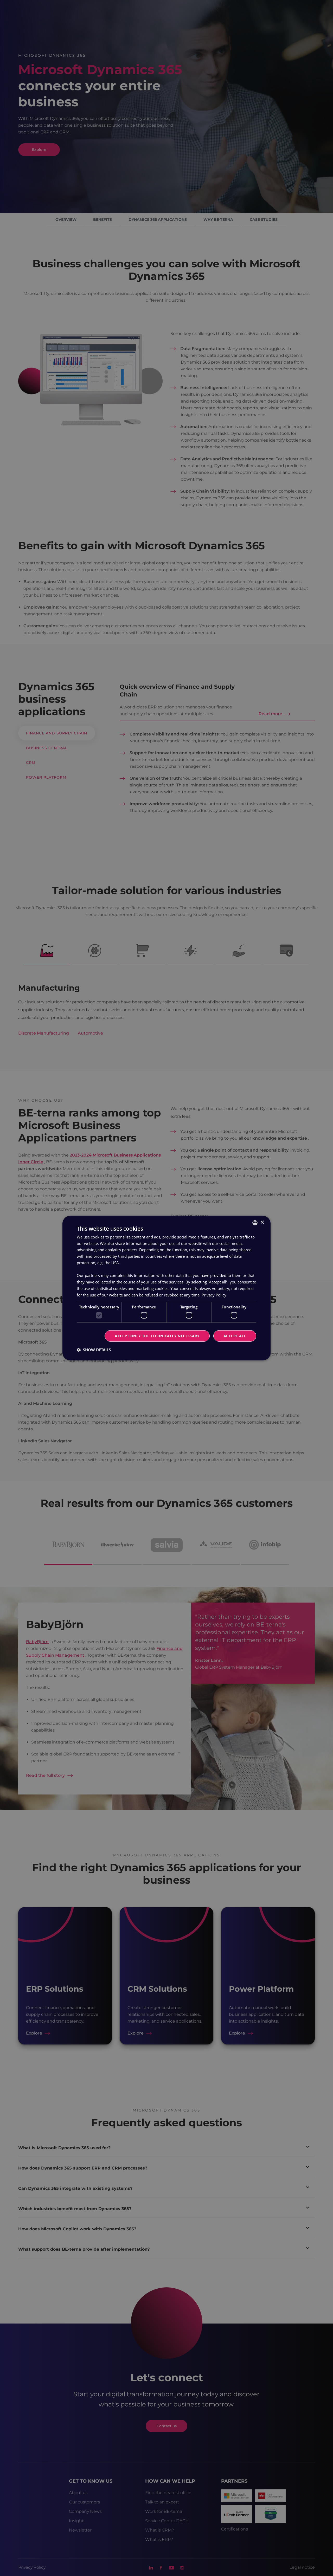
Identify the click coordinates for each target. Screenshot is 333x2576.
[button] (94, 1350)
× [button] (262, 1222)
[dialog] (166, 1288)
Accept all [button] (235, 1336)
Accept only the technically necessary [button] (157, 1336)
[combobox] (255, 1223)
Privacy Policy (214, 1295)
